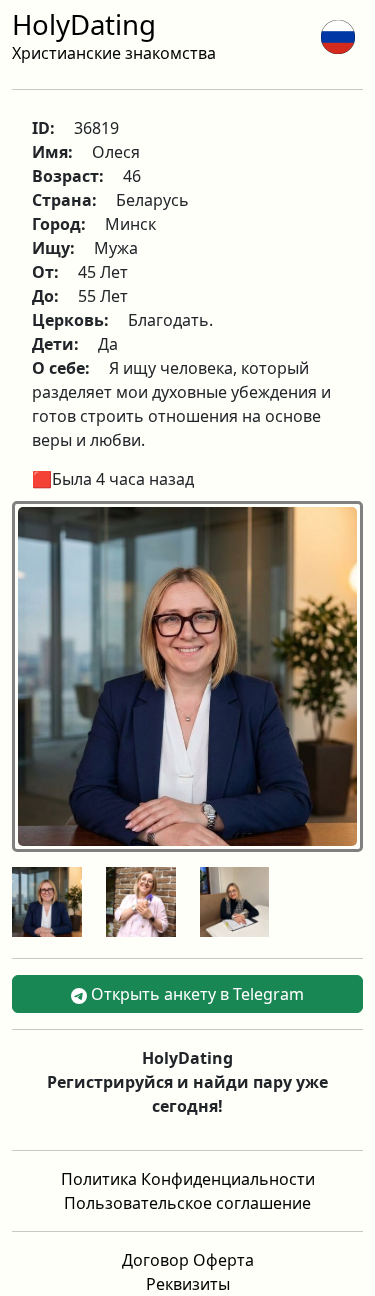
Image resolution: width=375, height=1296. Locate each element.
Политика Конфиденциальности (188, 1179)
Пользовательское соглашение (187, 1203)
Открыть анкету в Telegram (195, 994)
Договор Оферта (188, 1260)
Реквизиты (188, 1284)
